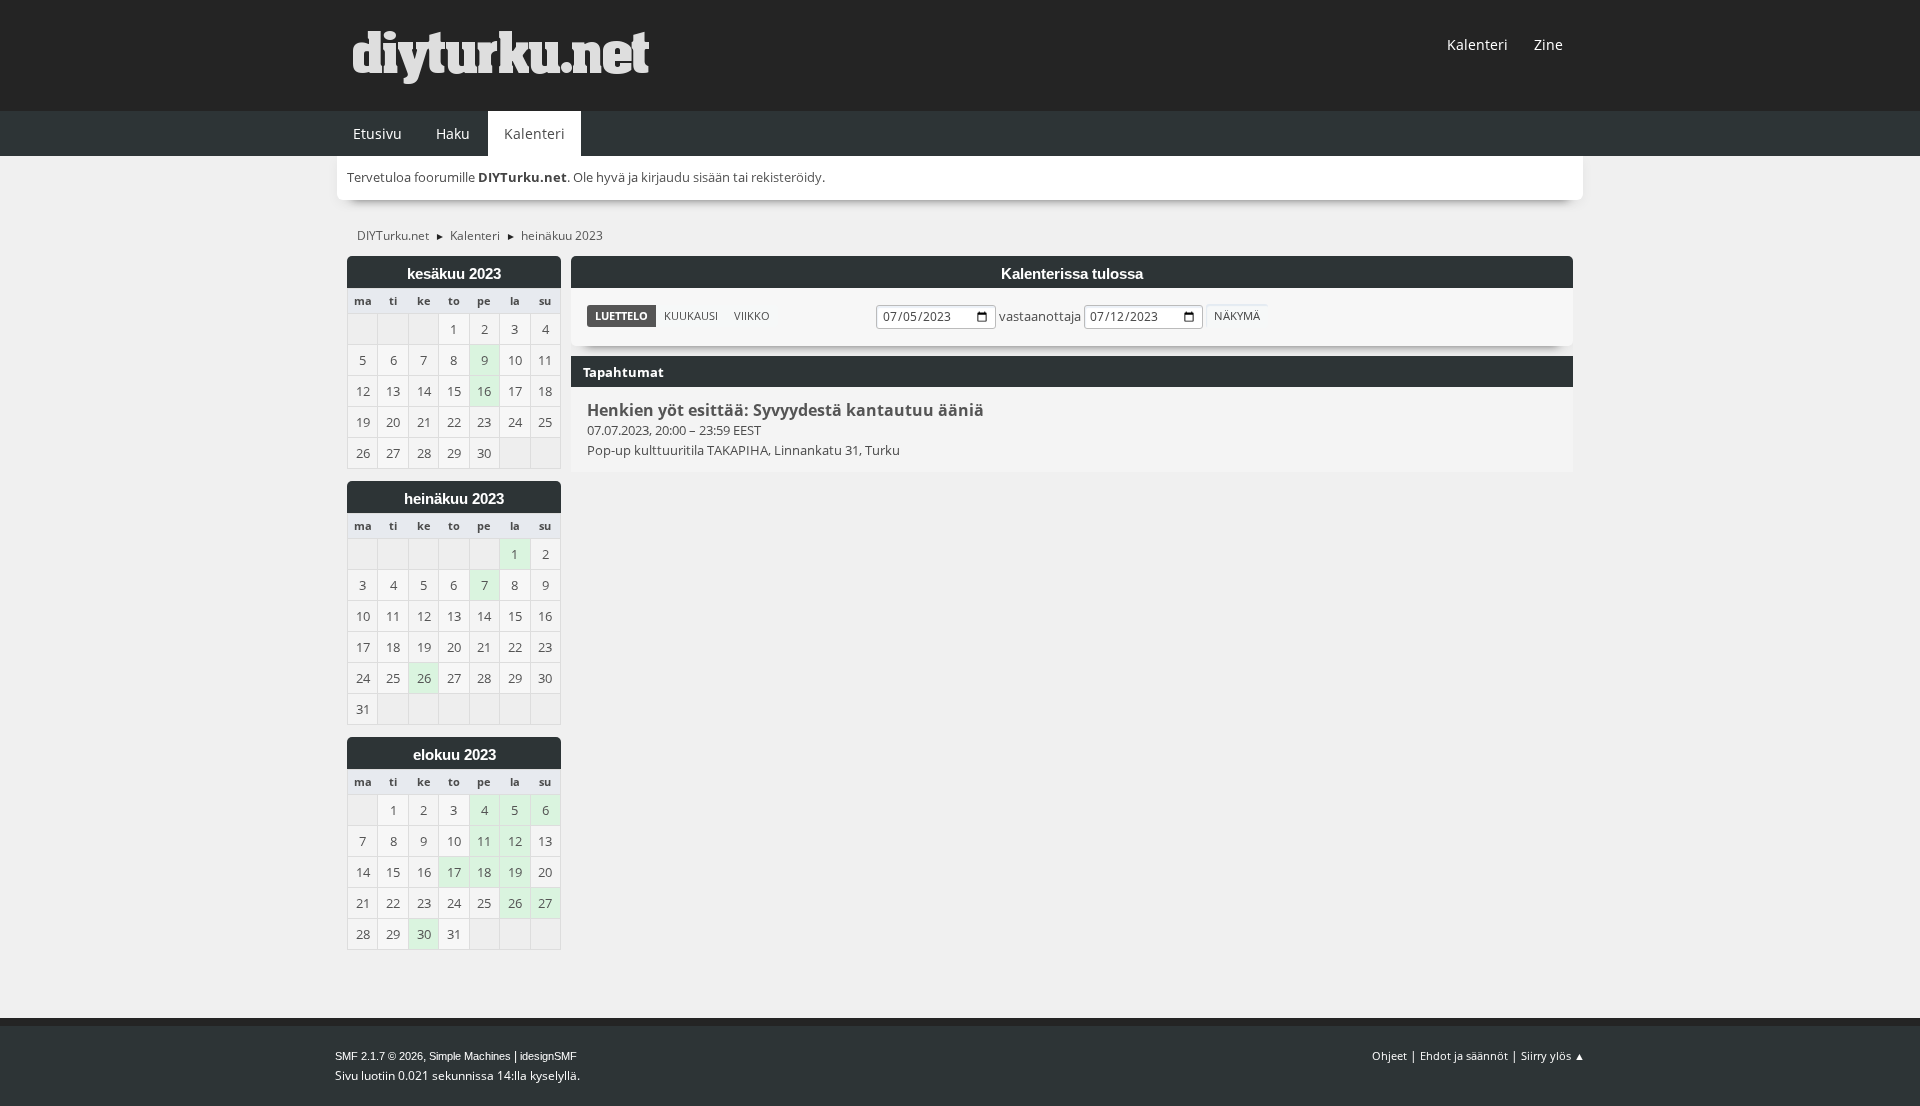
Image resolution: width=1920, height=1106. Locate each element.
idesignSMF (548, 1056)
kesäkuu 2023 (454, 274)
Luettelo (621, 315)
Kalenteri (1477, 44)
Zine (1548, 44)
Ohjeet (1389, 1055)
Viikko (752, 315)
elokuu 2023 (454, 755)
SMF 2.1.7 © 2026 (379, 1056)
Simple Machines (470, 1056)
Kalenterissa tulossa (1072, 274)
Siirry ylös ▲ (1553, 1055)
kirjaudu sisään (685, 177)
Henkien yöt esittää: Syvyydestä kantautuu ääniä (785, 410)
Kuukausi (691, 315)
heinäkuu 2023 (454, 499)
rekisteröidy (786, 177)
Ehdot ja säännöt (1464, 1055)
